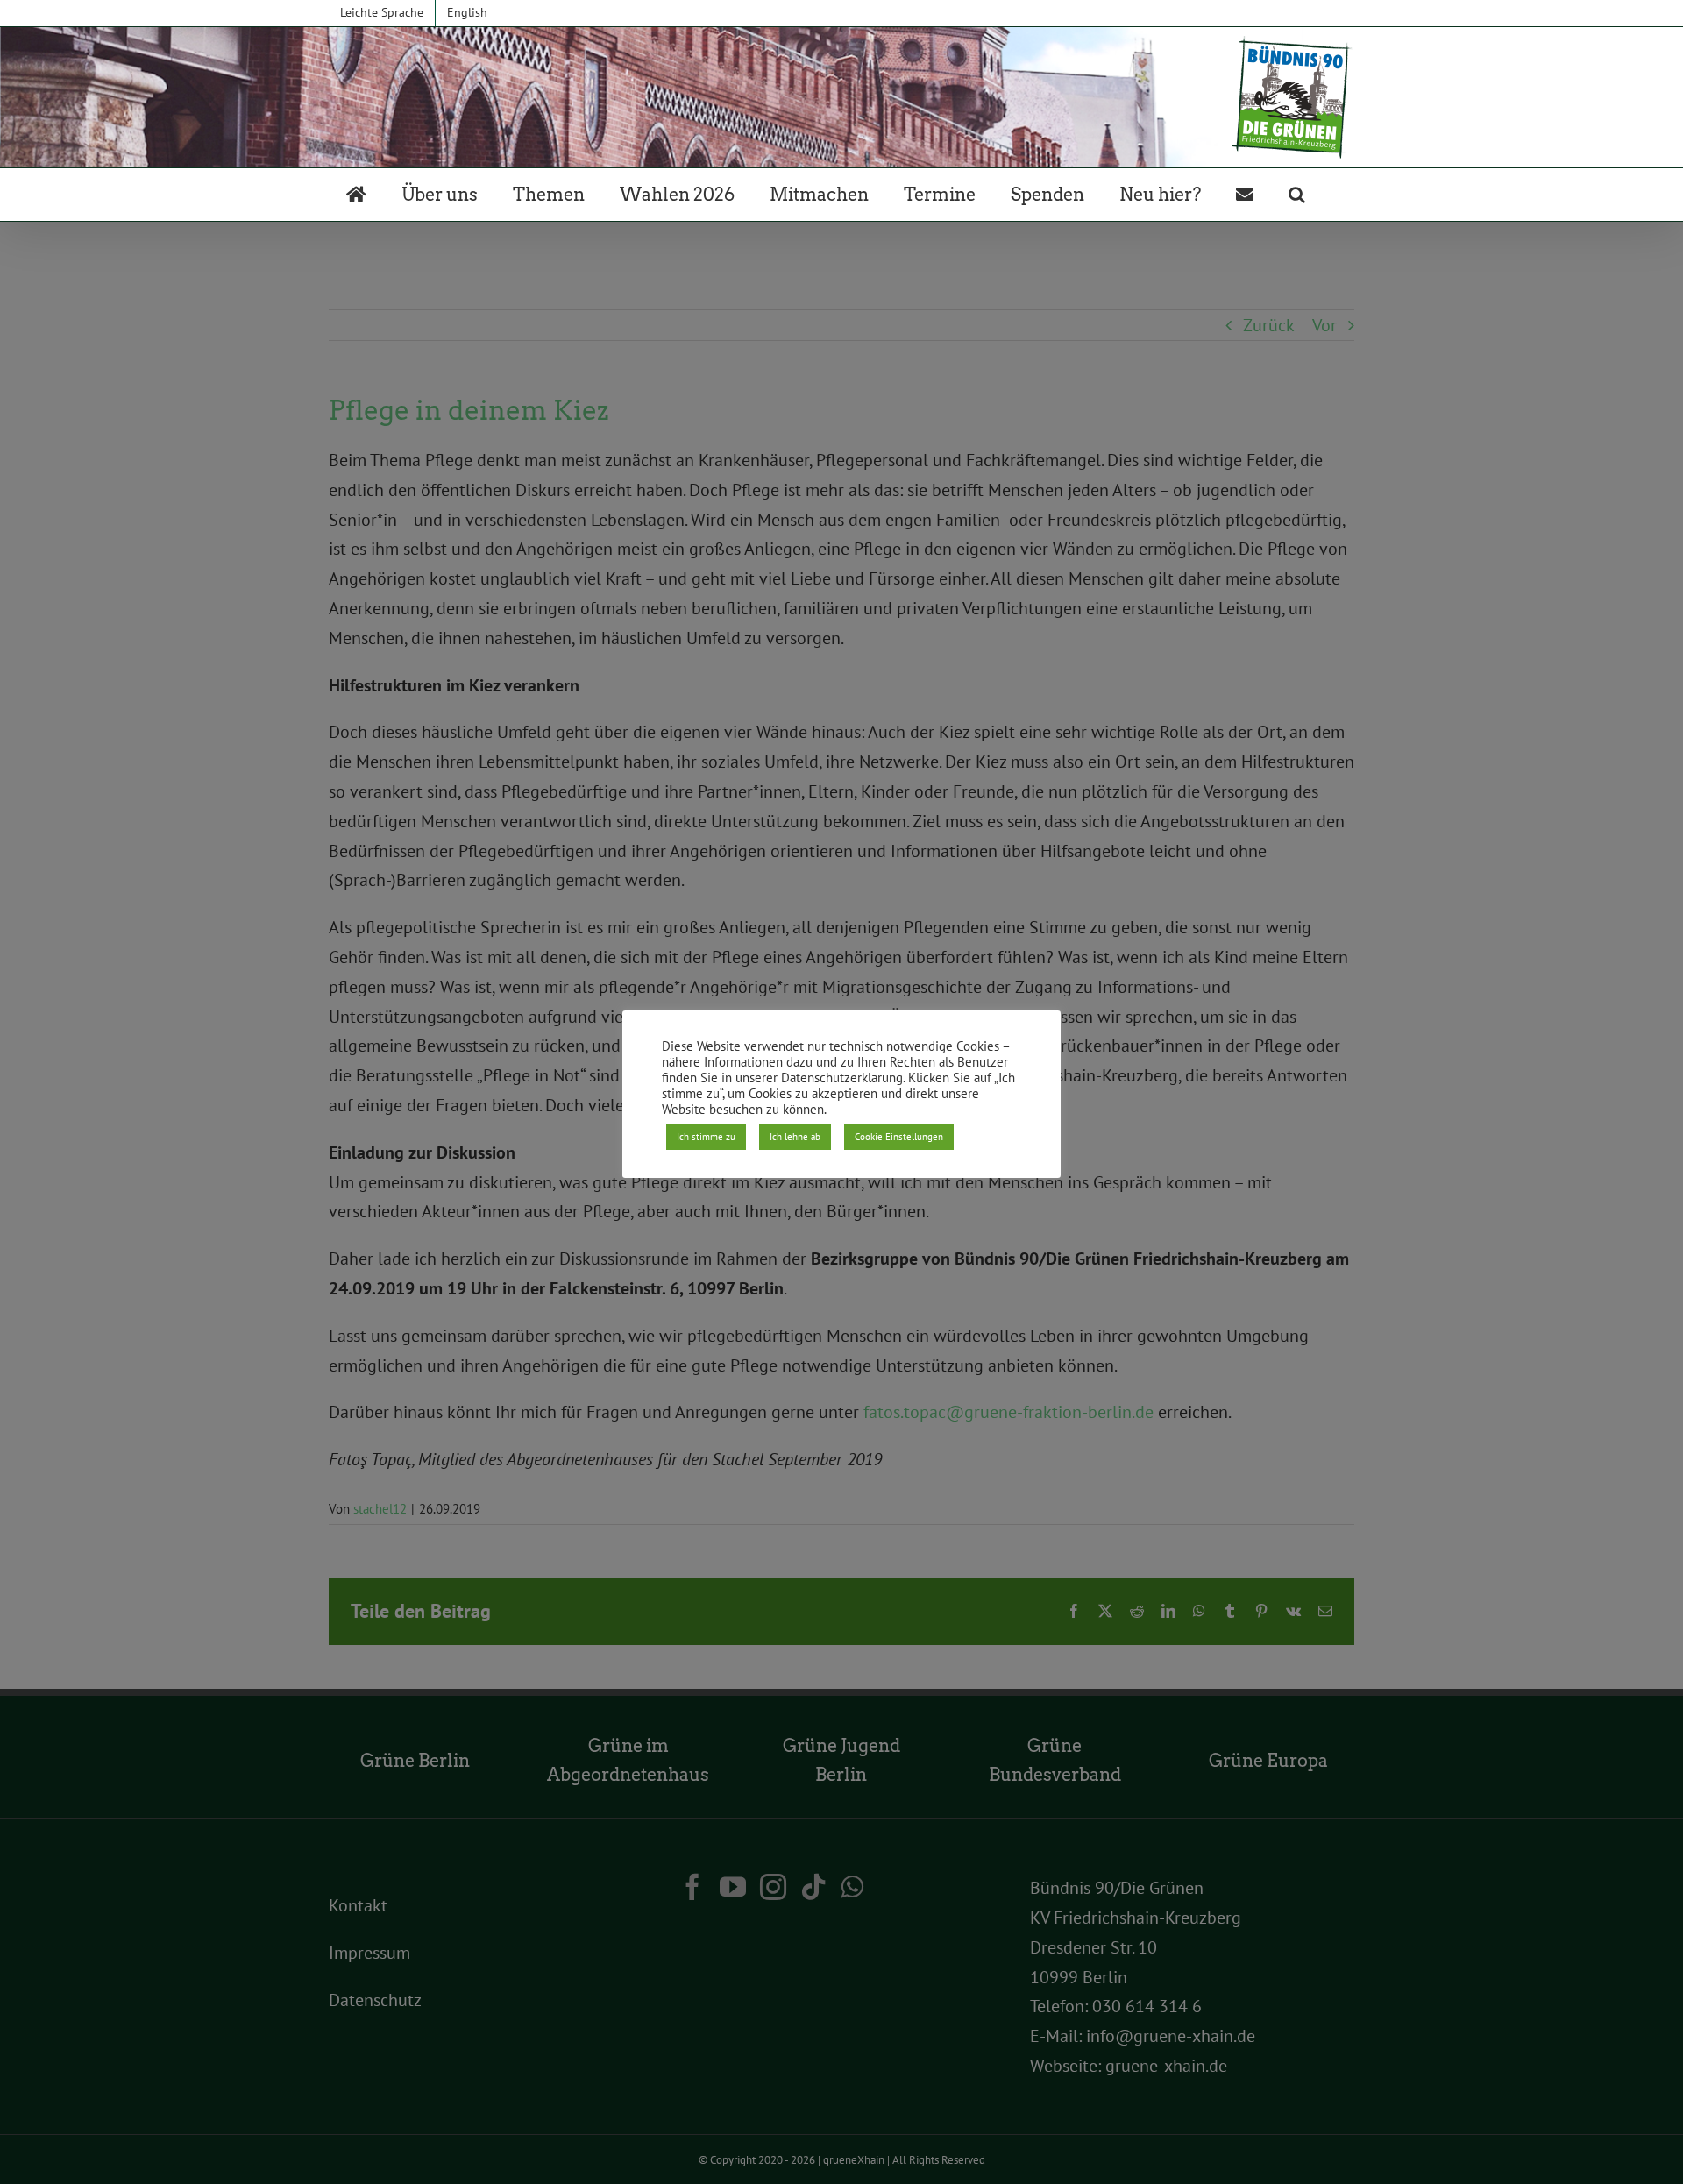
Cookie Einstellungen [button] (899, 1137)
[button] (1297, 195)
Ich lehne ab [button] (795, 1137)
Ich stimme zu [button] (706, 1137)
